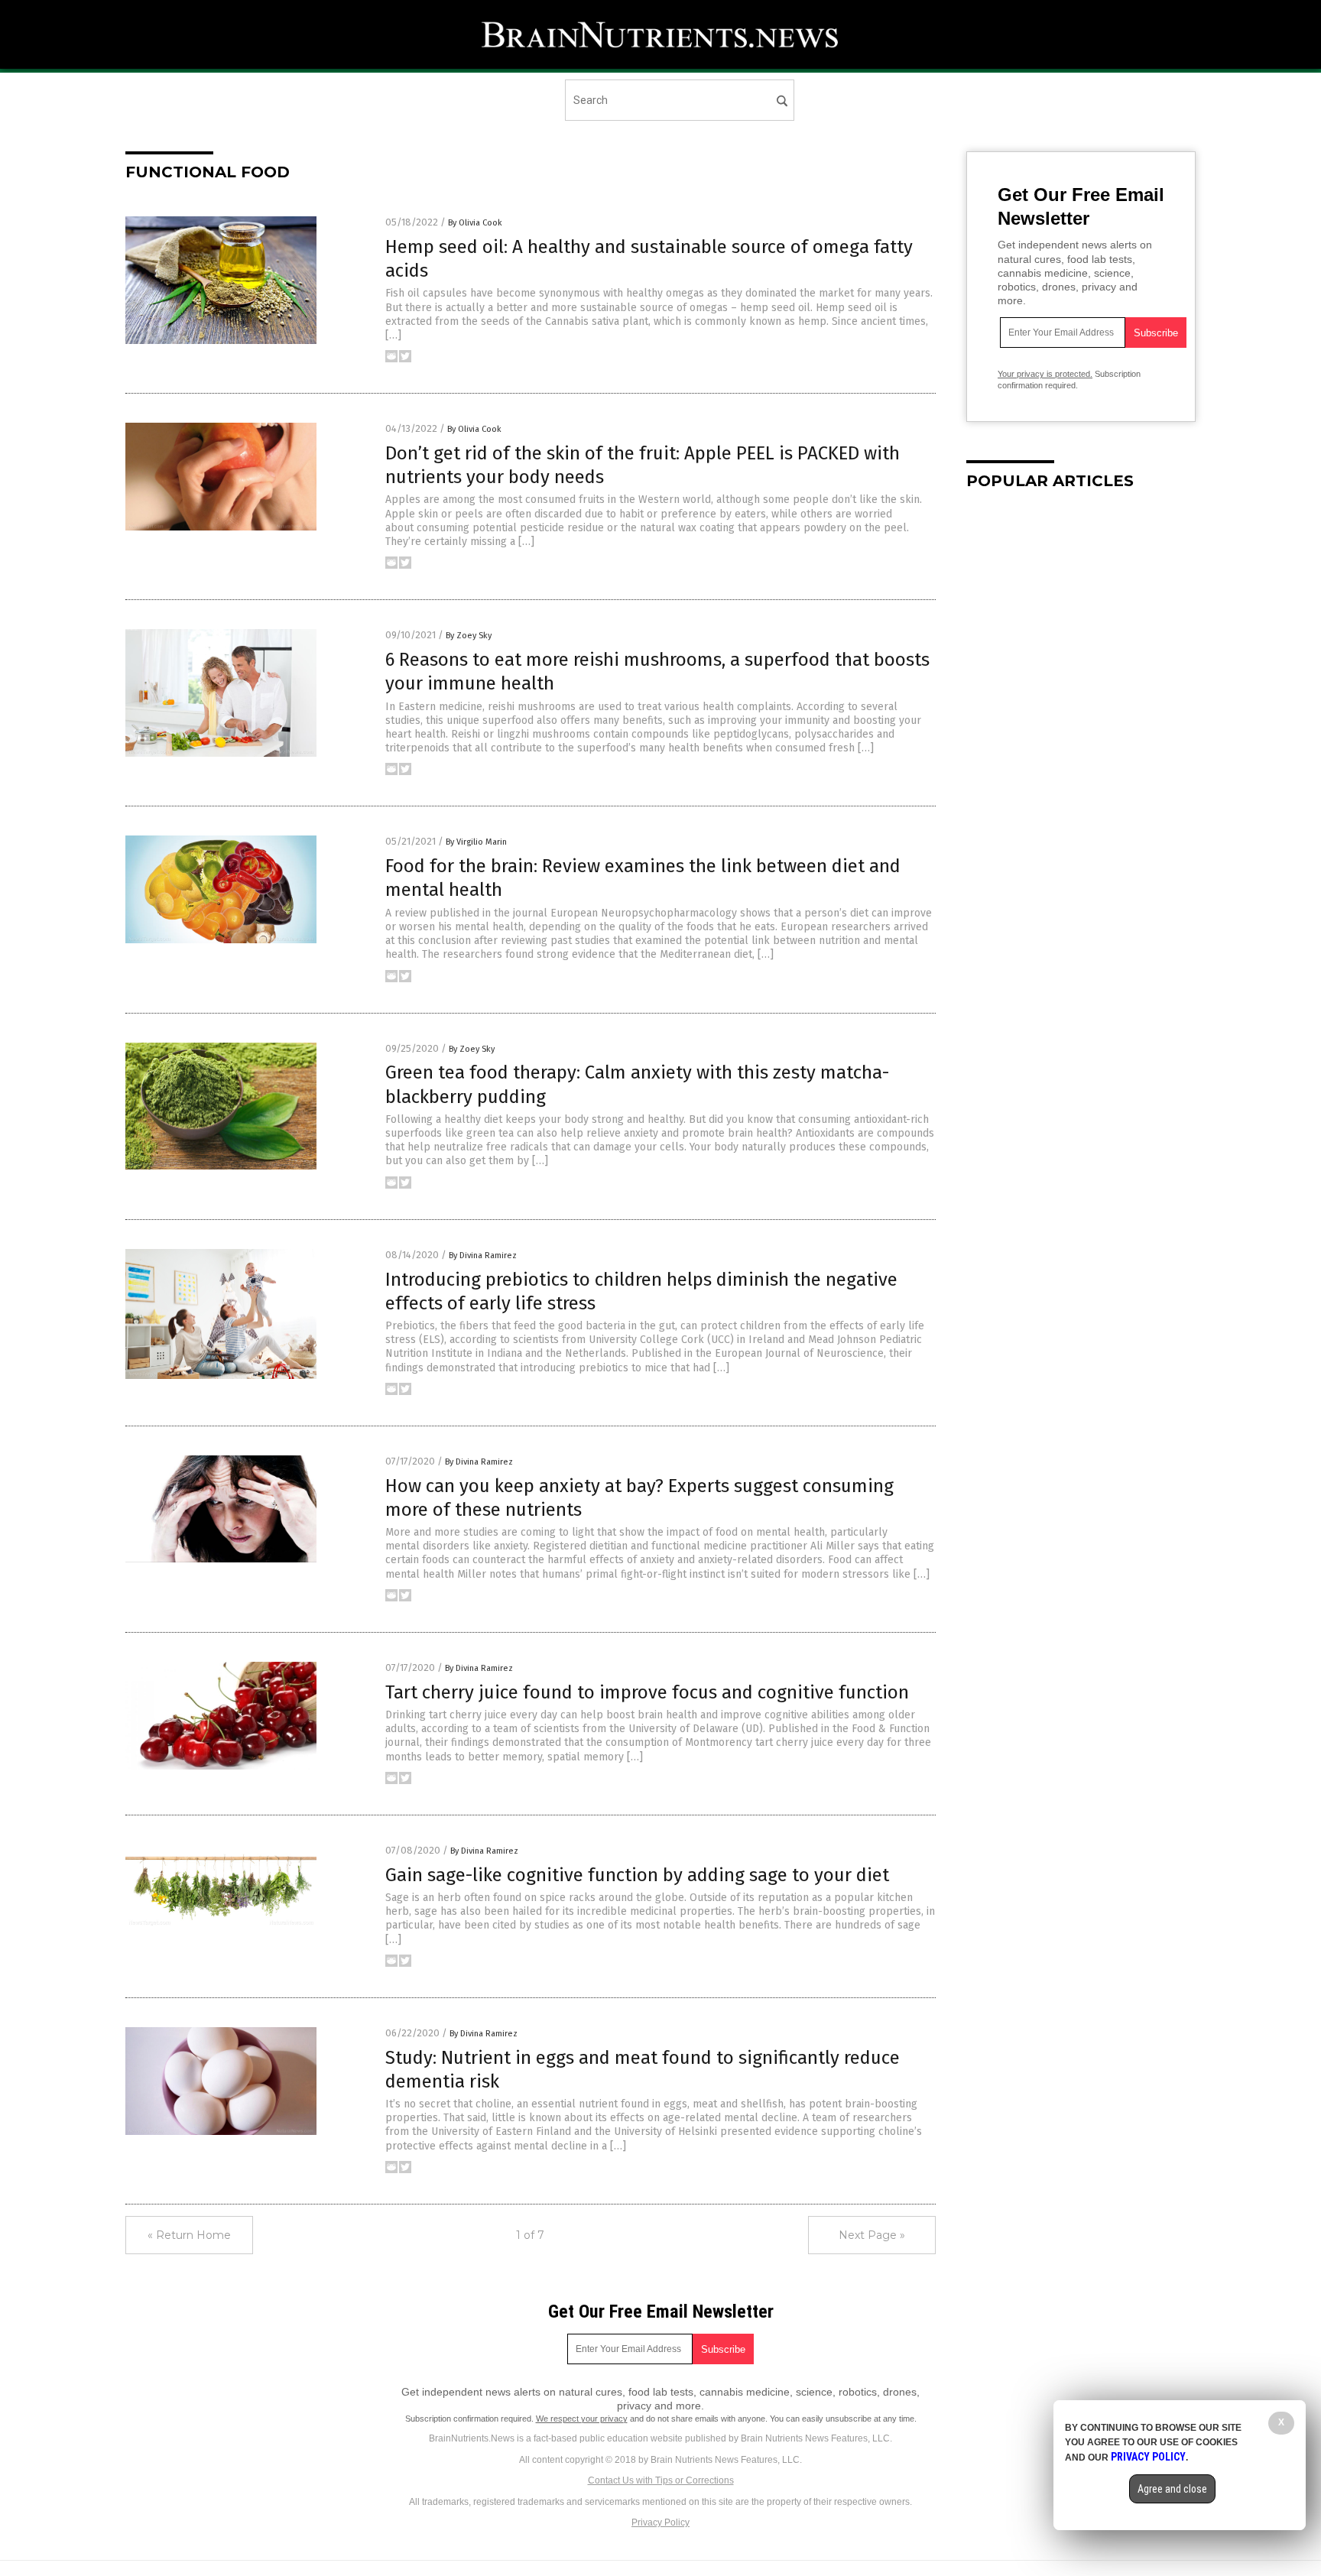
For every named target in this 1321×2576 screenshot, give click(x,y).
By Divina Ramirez (483, 1256)
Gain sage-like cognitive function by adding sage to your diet (637, 1875)
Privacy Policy (660, 2522)
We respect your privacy (582, 2419)
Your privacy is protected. (1045, 374)
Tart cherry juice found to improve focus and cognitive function (647, 1692)
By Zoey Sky (469, 636)
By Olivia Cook (475, 223)
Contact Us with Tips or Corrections (661, 2480)
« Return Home (189, 2235)
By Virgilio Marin (476, 842)
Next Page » (872, 2235)
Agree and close (1172, 2489)
